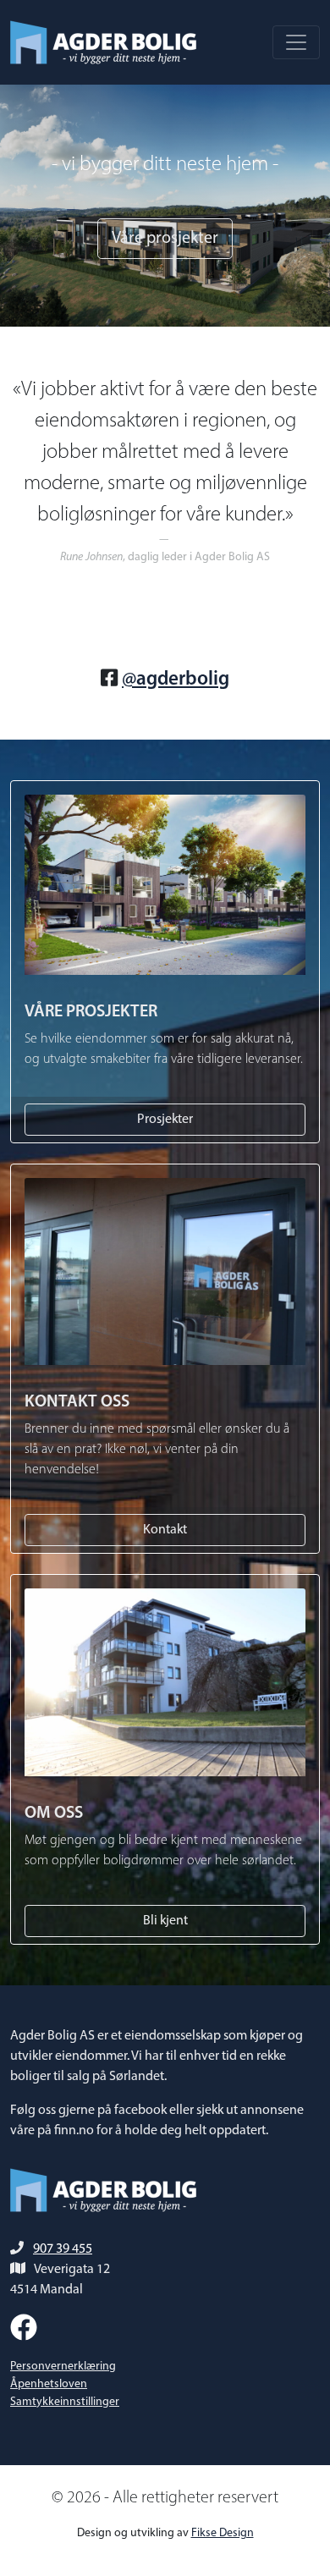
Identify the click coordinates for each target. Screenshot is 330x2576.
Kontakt (165, 1530)
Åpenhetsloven (49, 2384)
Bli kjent (165, 1921)
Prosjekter (165, 1120)
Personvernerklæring (63, 2367)
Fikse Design (223, 2533)
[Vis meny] (296, 42)
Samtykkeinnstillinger (65, 2402)
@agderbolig (176, 680)
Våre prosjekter (165, 239)
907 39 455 (63, 2249)
